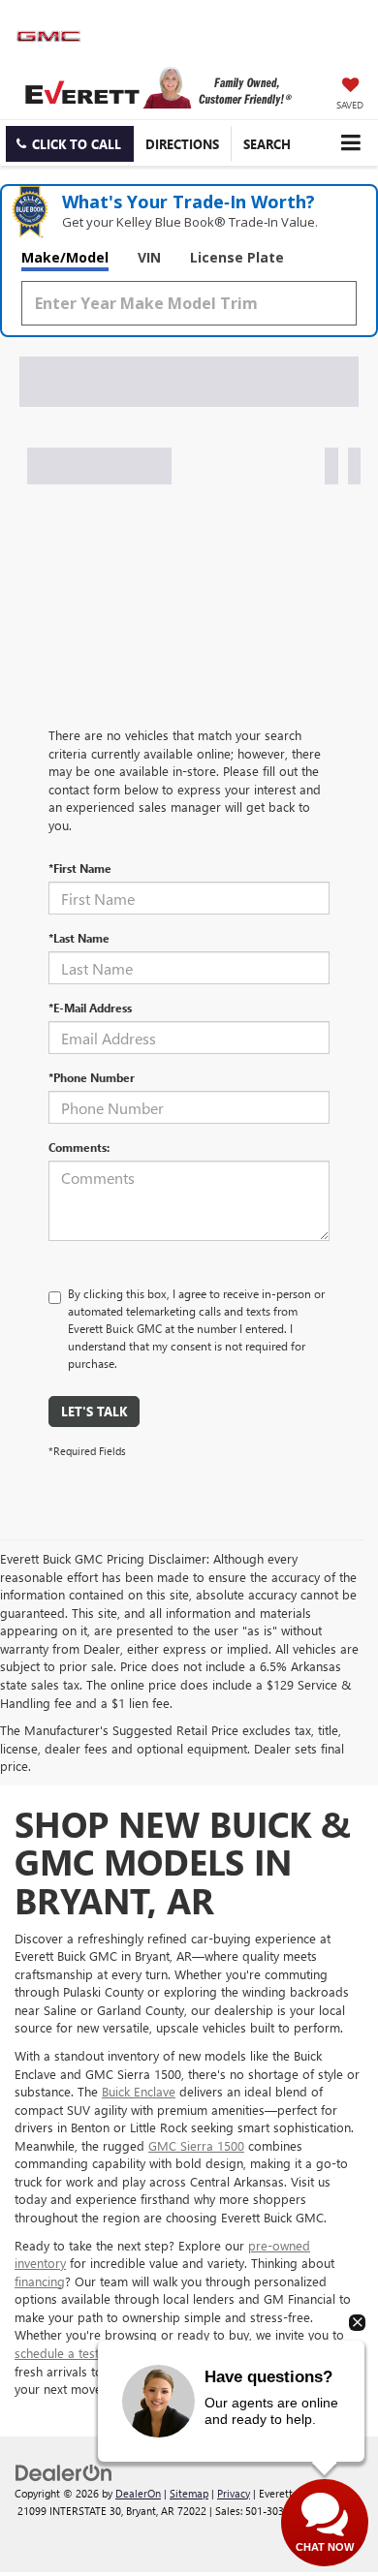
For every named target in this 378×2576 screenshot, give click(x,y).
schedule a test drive (73, 2353)
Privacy (234, 2493)
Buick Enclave (139, 2091)
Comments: (79, 1147)
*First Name (80, 868)
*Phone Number (92, 1077)
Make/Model (65, 257)
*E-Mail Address (90, 1008)
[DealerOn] (64, 2471)
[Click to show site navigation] (350, 143)
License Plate (237, 257)
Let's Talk (94, 1411)
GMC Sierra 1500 (196, 2145)
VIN (149, 257)
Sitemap (189, 2493)
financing (40, 2281)
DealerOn (138, 2493)
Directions (182, 144)
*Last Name (79, 938)
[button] (70, 144)
